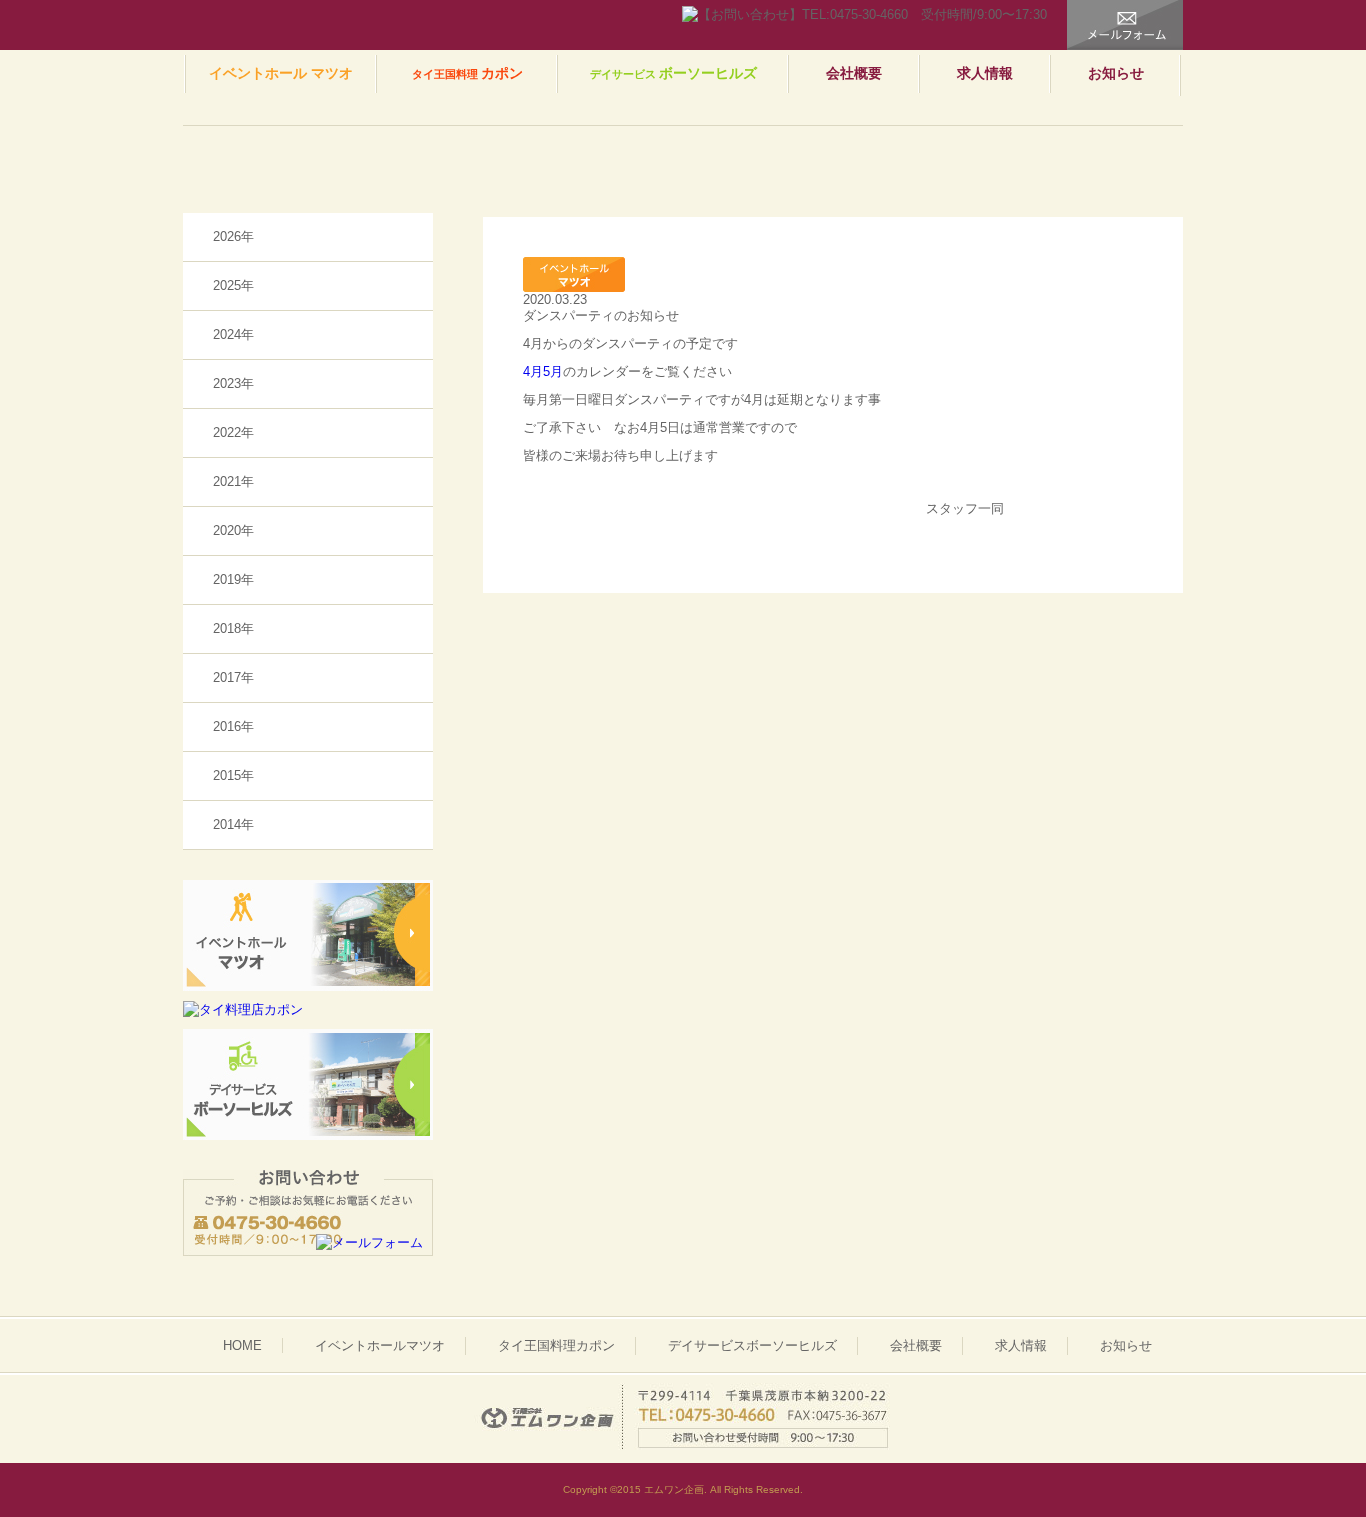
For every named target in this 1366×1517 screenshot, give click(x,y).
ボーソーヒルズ (673, 73)
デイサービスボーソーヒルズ (752, 1345)
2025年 (233, 285)
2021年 (233, 481)
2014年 (233, 824)
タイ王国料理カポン (556, 1345)
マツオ (281, 73)
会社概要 (854, 73)
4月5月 (543, 371)
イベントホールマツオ (380, 1345)
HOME (242, 1345)
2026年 (233, 236)
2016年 (233, 726)
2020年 (233, 530)
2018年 (233, 628)
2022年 (233, 432)
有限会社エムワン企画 (276, 25)
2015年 (233, 775)
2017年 (233, 677)
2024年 (233, 334)
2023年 (233, 383)
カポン (467, 73)
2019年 (233, 579)
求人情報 (985, 73)
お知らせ (1116, 73)
